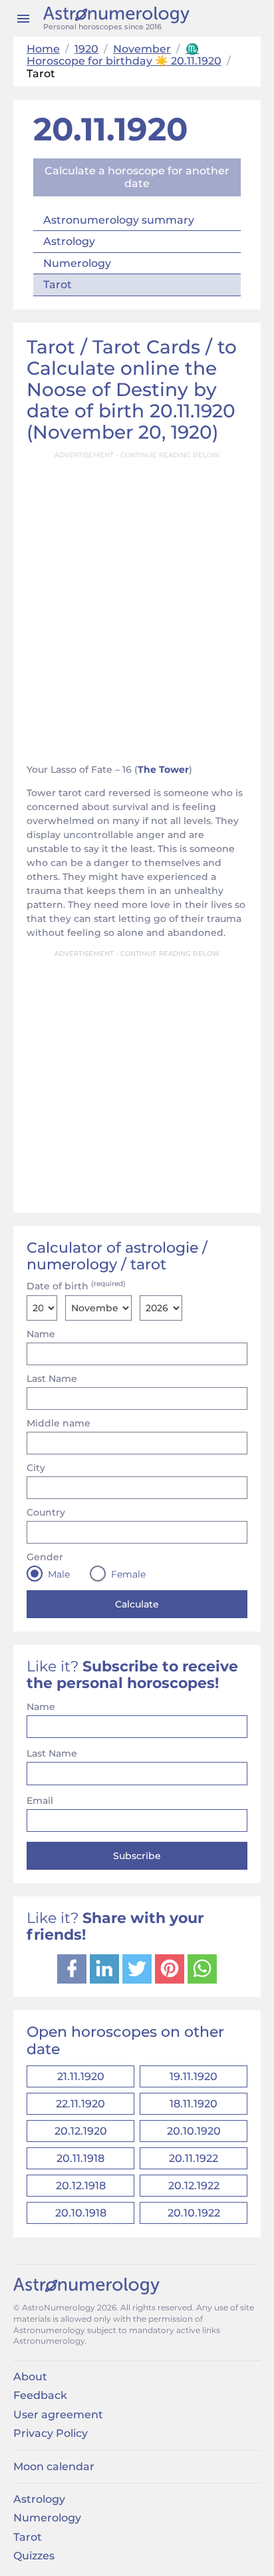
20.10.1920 (194, 2131)
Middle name (59, 1423)
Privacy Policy (51, 2433)
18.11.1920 (194, 2104)
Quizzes (34, 2556)
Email (40, 1801)
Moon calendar (54, 2467)
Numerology (77, 263)
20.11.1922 (194, 2158)
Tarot (58, 285)
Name (41, 1334)
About (30, 2377)
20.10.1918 (81, 2213)
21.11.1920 (81, 2076)
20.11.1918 (80, 2158)
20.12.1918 (81, 2186)
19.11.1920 (194, 2076)
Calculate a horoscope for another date (137, 177)
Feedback (40, 2395)
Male (59, 1574)
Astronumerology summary (119, 220)
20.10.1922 (194, 2213)
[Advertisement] (137, 604)
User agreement (58, 2415)
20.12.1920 (81, 2131)
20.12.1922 (194, 2186)
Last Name (52, 1379)
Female (128, 1574)
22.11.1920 (80, 2104)
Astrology (69, 241)
